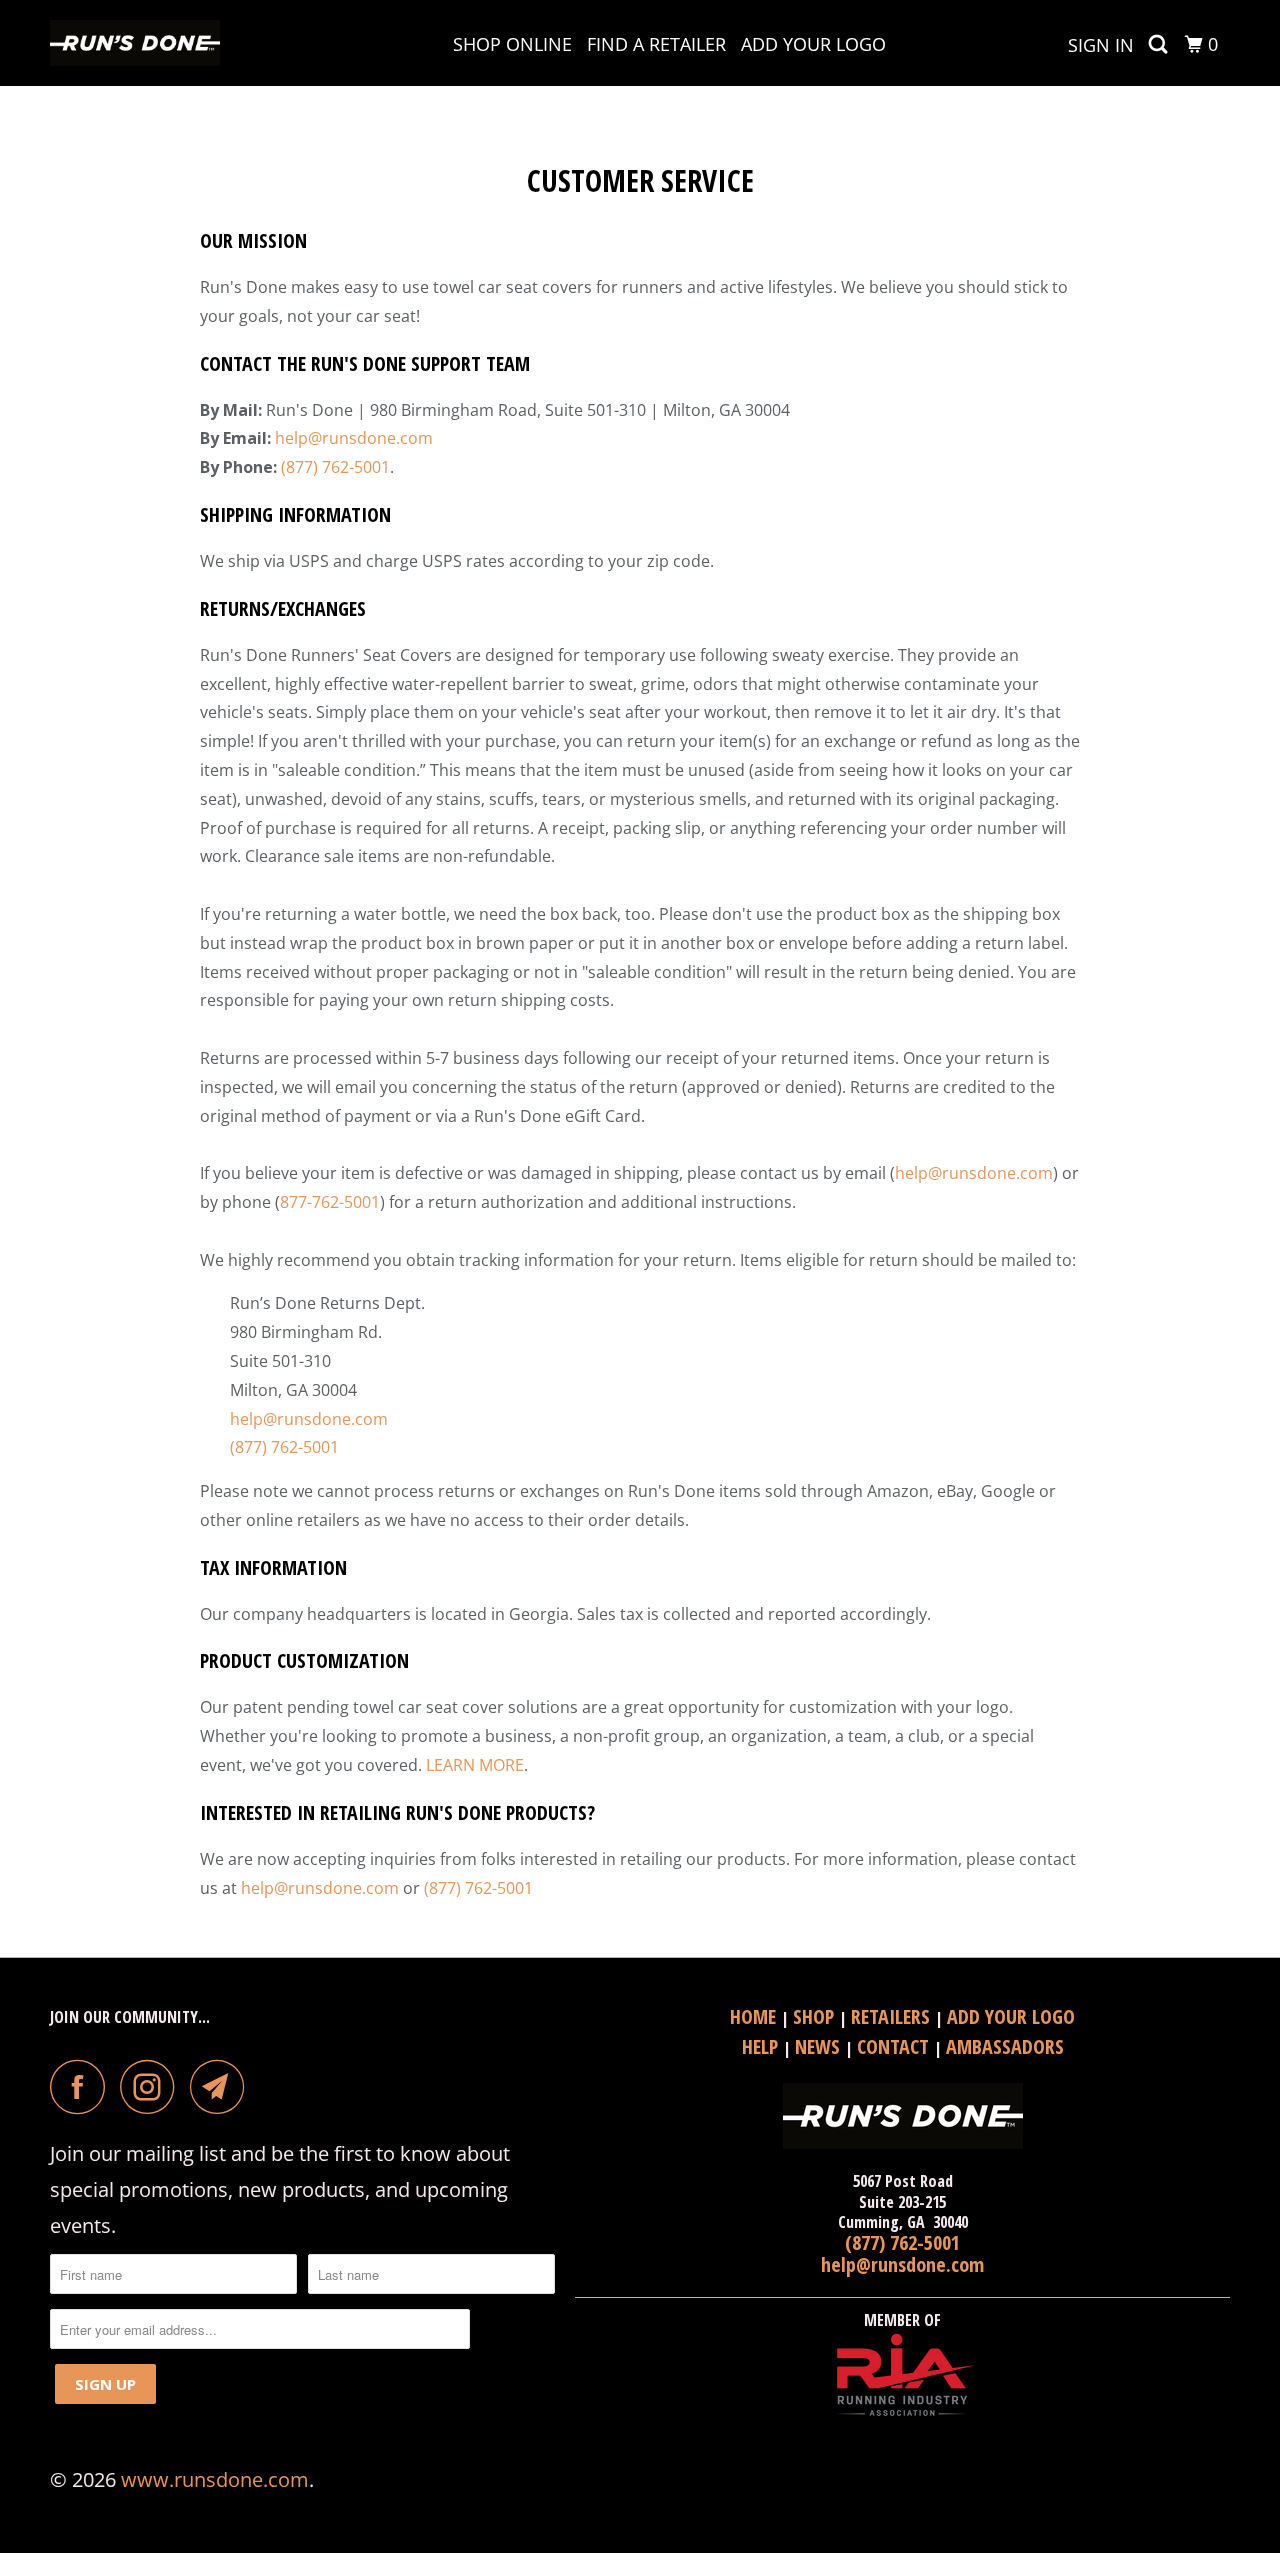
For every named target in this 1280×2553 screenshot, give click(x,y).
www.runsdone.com (215, 2479)
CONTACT (895, 2046)
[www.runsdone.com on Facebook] (83, 2086)
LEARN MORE (475, 1765)
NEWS (820, 2046)
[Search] (1160, 44)
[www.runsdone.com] (152, 43)
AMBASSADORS (1005, 2046)
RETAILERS (893, 2016)
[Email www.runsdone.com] (223, 2086)
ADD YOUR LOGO (813, 44)
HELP (762, 2046)
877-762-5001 (330, 1202)
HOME (755, 2016)
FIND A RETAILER (656, 44)
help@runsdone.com (354, 438)
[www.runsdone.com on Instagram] (153, 2086)
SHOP (816, 2016)
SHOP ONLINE (512, 44)
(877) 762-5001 (335, 467)
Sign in (1101, 45)
